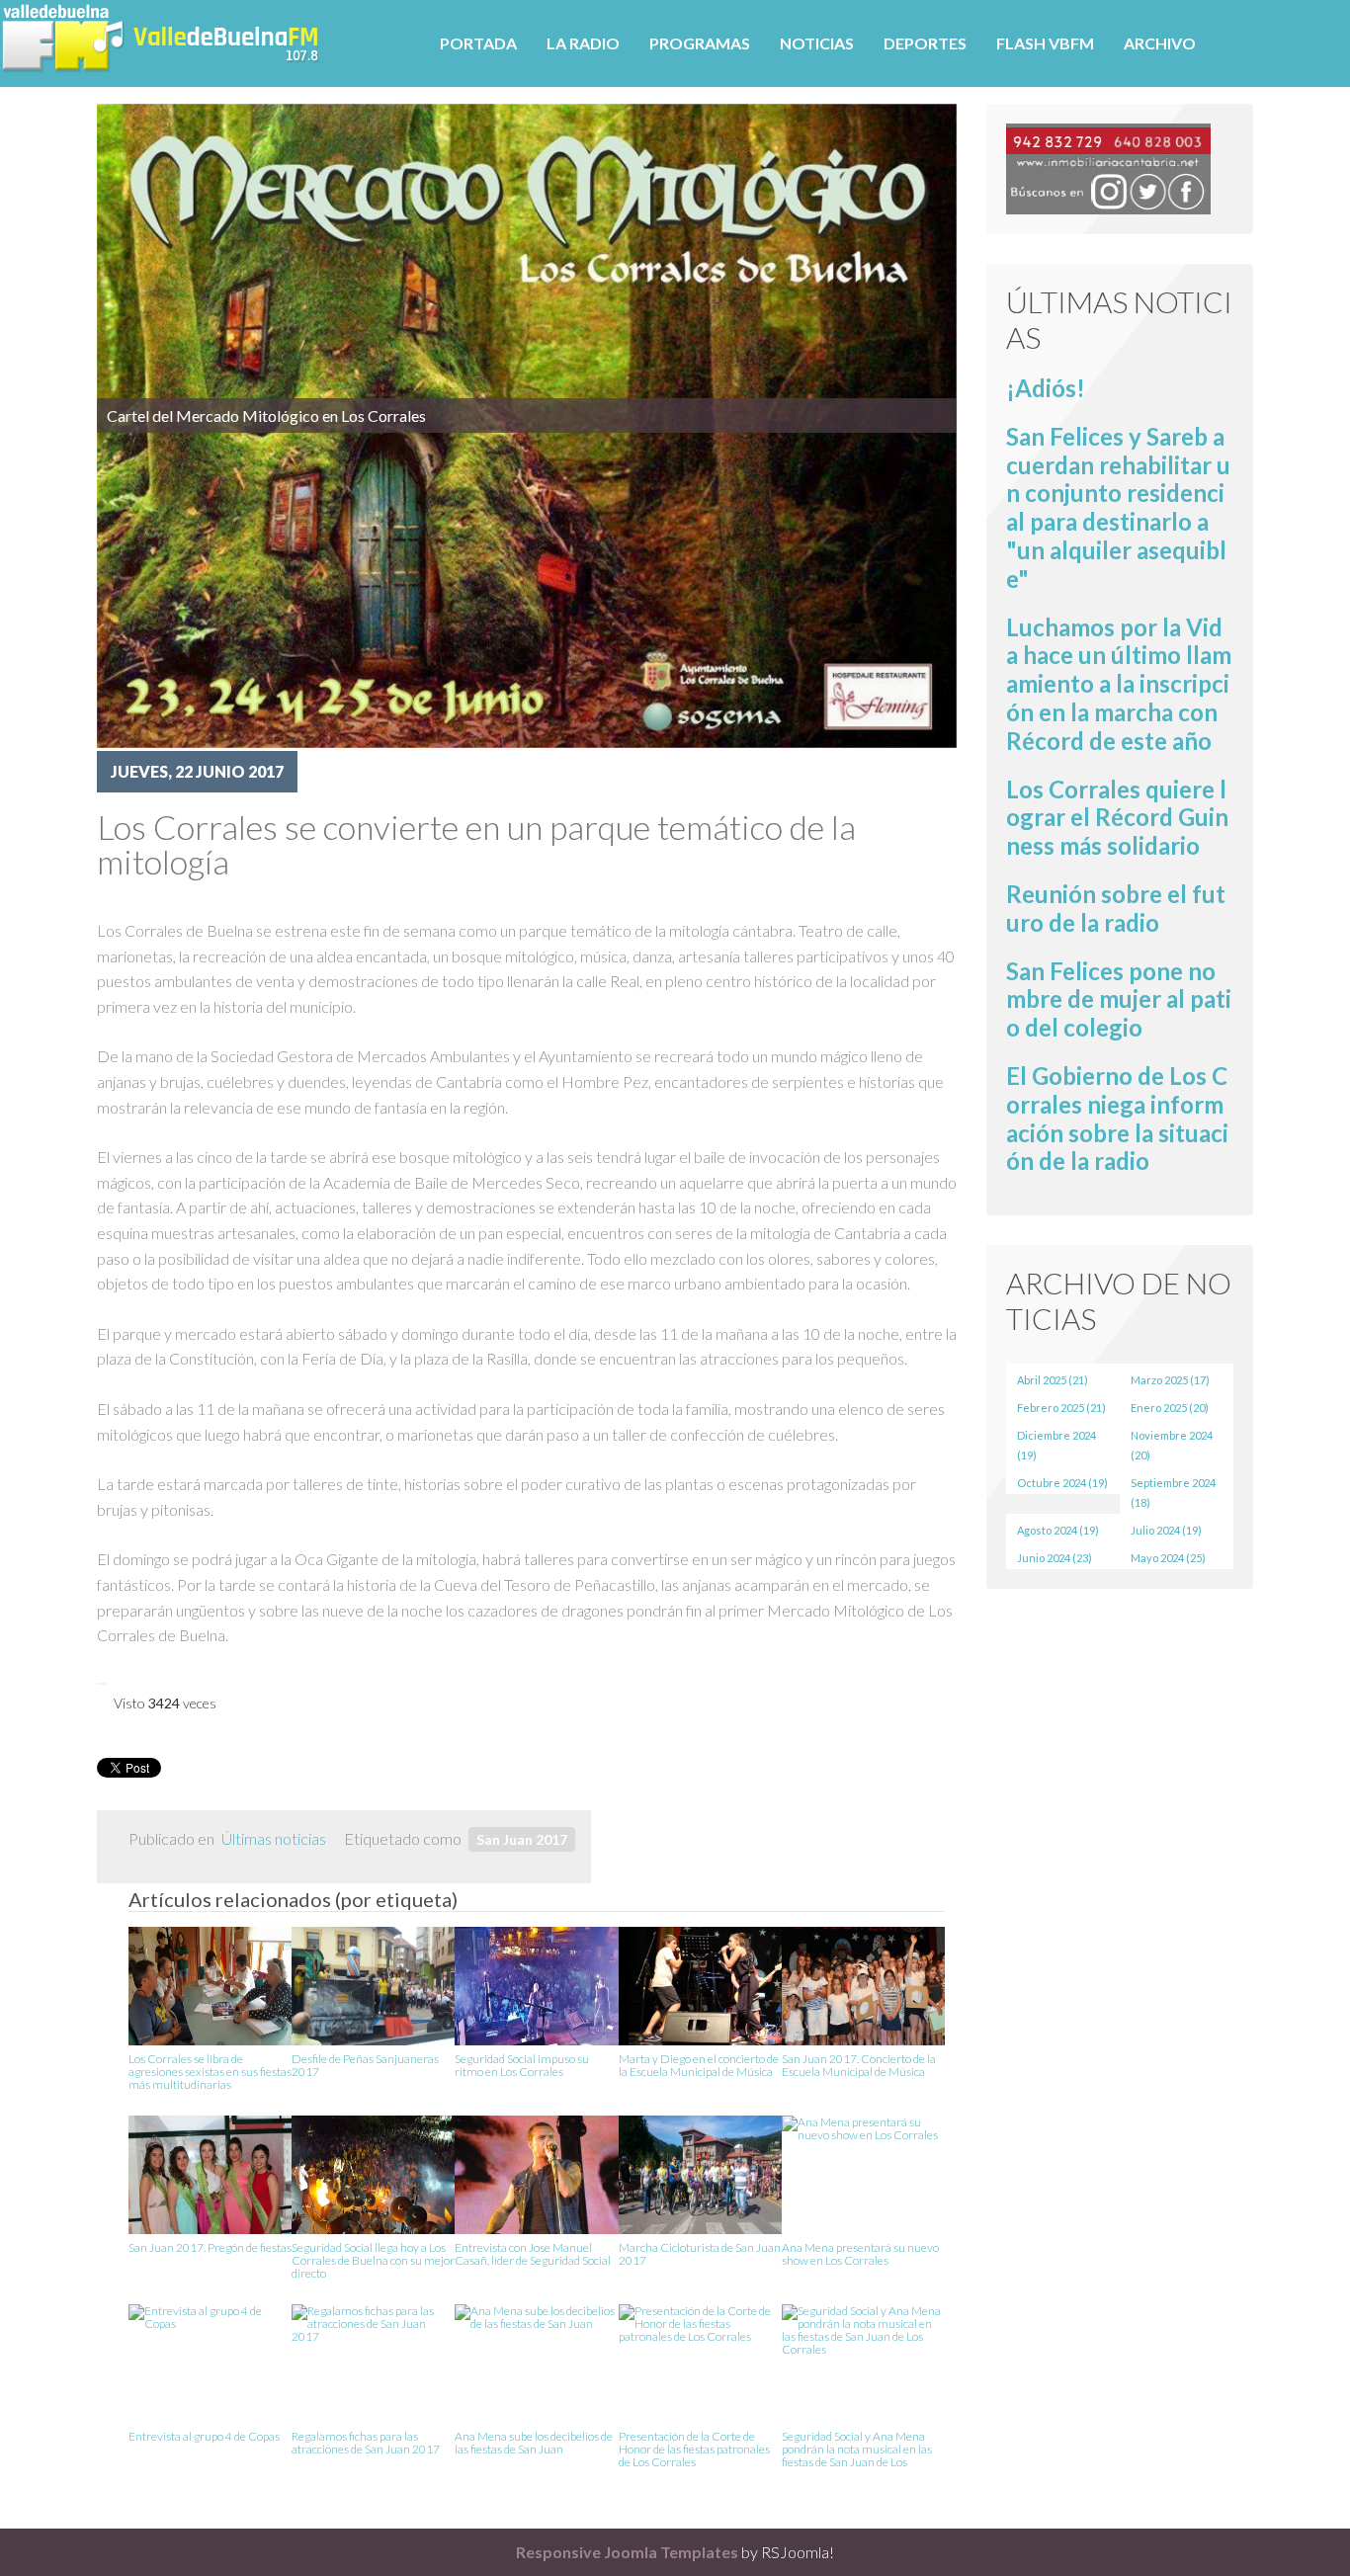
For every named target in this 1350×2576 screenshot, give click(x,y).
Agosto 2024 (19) (1058, 1530)
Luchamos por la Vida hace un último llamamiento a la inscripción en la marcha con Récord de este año (1119, 684)
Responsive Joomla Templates (627, 2552)
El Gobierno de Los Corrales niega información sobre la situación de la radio (1117, 1118)
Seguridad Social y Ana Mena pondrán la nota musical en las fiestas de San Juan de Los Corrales (857, 2448)
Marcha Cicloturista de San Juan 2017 (700, 2254)
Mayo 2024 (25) (1168, 1558)
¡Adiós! (1046, 388)
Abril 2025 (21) (1053, 1380)
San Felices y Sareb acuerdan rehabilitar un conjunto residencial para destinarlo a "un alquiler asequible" (1118, 507)
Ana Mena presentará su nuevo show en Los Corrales (860, 2254)
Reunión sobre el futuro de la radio (1116, 908)
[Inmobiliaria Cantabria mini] (1108, 166)
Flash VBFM (1045, 43)
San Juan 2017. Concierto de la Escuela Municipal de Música (859, 2066)
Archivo (1160, 43)
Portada (478, 43)
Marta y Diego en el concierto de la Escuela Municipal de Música (699, 2066)
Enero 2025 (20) (1170, 1408)
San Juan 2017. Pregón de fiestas (210, 2248)
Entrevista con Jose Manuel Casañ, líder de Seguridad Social (533, 2254)
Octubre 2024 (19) (1062, 1483)
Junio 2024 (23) (1055, 1558)
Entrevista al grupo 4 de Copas (204, 2437)
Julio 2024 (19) (1166, 1530)
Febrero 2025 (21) (1061, 1408)
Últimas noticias (274, 1838)
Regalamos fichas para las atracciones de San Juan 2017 (366, 2443)
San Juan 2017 (522, 1839)
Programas (700, 43)
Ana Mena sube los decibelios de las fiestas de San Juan (534, 2443)
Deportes (925, 43)
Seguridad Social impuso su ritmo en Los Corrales (522, 2066)
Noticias (817, 43)
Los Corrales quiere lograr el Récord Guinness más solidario (1117, 818)
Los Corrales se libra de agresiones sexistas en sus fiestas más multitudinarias (210, 2071)
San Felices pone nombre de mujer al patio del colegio (1119, 999)
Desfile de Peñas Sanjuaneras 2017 (365, 2066)
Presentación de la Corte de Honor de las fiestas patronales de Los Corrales (694, 2448)
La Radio (583, 43)
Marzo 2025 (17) (1170, 1380)
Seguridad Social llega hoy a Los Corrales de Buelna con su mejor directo (373, 2259)
